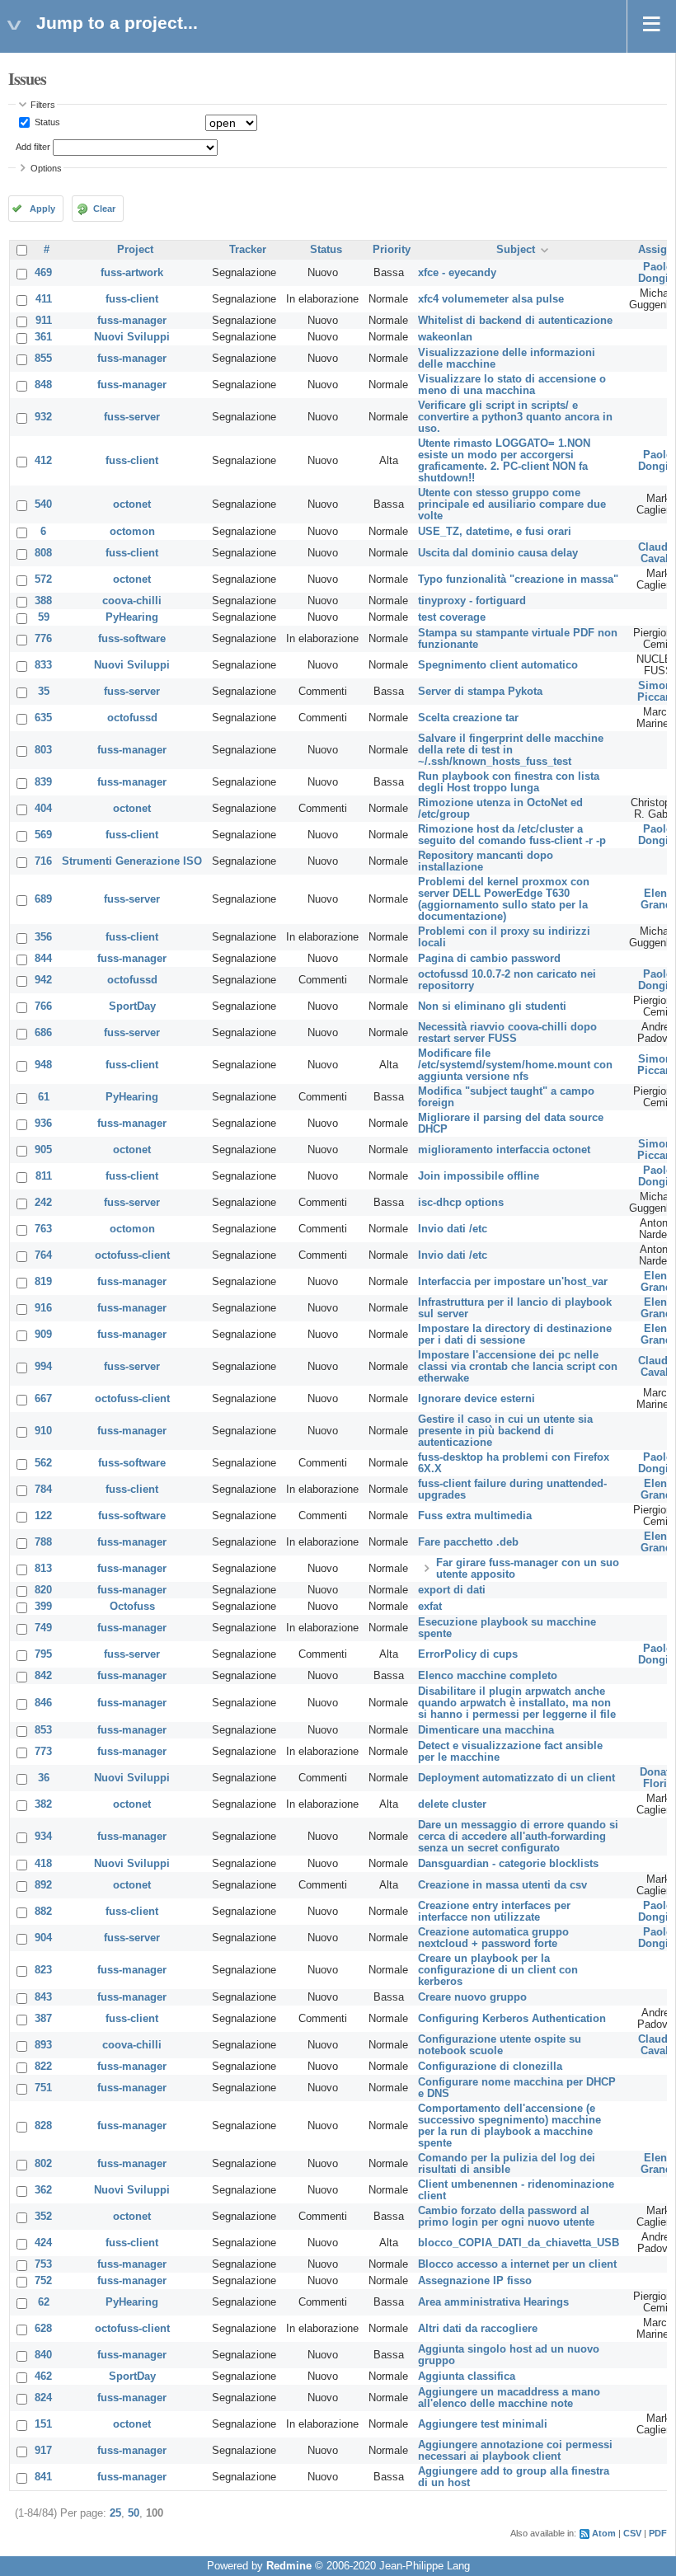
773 (43, 1752)
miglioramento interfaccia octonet (504, 1150)
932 (43, 417)
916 (43, 1308)
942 (43, 980)
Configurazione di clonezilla (490, 2067)
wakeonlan (445, 337)
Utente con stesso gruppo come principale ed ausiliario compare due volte (512, 504)
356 (43, 937)
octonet (132, 504)
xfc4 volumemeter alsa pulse (491, 299)
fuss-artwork (132, 273)
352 (43, 2217)
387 (43, 2019)
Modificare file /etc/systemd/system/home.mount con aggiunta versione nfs (515, 1065)
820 (43, 1590)
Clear (104, 209)
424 (43, 2243)
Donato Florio (658, 1778)
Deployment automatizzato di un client (516, 1778)
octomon (132, 532)
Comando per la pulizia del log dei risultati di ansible (507, 2164)
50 (134, 2513)
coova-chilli (132, 601)
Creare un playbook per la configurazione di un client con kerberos (498, 1970)
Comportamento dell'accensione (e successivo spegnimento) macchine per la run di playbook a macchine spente (509, 2126)
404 (43, 809)
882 (43, 1912)
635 (43, 718)
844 (43, 959)
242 (43, 1203)
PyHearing (132, 617)
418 (43, 1864)
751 (43, 2088)
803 (43, 750)
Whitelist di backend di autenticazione (515, 321)
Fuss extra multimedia (475, 1516)
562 (43, 1463)
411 (44, 299)
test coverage (452, 617)
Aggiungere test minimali (483, 2424)
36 (44, 1778)
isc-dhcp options (461, 1203)
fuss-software (132, 639)
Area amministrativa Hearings (493, 2302)
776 (43, 639)
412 (43, 461)
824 (43, 2398)
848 (43, 385)
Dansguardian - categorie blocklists (508, 1864)
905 (43, 1150)
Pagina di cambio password (489, 959)
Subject (516, 250)
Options (46, 168)
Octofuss (132, 1607)
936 (43, 1124)
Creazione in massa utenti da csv (502, 1885)
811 (44, 1176)
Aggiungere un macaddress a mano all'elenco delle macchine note (509, 2398)
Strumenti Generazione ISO (132, 861)
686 (43, 1033)
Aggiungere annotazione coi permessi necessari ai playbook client (515, 2451)
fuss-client (132, 299)
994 (43, 1367)
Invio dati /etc (453, 1229)
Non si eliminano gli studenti (492, 1006)
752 (43, 2281)
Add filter (33, 147)
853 (43, 1730)
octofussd (132, 718)
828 (43, 2126)
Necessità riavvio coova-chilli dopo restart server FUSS (507, 1033)
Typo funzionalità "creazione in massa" (518, 579)
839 (43, 782)
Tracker (248, 250)
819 (43, 1282)
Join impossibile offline (479, 1176)
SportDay (132, 1006)
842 (43, 1676)
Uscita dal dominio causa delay (498, 553)
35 (44, 692)
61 (44, 1097)
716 (43, 861)
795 (43, 1654)
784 (43, 1490)
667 (43, 1399)
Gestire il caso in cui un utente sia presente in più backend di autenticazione (505, 1431)
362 (43, 2190)
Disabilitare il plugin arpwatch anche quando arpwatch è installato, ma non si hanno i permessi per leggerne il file (517, 1703)
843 (43, 1997)
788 (43, 1542)
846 (43, 1703)
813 (43, 1569)
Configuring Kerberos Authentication (512, 2019)
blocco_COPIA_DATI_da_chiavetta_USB (519, 2243)
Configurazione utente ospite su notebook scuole (500, 2045)
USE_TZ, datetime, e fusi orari (495, 532)
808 (43, 553)
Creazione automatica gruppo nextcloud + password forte (493, 1938)
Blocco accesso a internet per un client (517, 2264)
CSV (632, 2533)
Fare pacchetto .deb (468, 1542)
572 (43, 579)
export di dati (452, 1590)
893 (43, 2045)
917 (43, 2451)
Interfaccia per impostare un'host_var (513, 1282)
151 (43, 2424)
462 (43, 2377)
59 (44, 617)
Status (46, 122)
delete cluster (452, 1804)
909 (43, 1335)
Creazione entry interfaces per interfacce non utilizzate (494, 1912)
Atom (604, 2533)
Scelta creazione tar (468, 718)
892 (43, 1885)
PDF (658, 2533)
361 (43, 337)
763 (43, 1229)
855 (43, 359)
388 (43, 601)
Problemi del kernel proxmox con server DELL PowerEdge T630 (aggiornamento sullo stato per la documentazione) (504, 899)
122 (43, 1516)
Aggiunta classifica (467, 2377)
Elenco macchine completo (488, 1676)
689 (43, 899)
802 (43, 2164)
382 (43, 1804)
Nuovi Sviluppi (132, 337)
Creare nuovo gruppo (472, 1997)
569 (43, 835)
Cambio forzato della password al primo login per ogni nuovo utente (506, 2217)
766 (43, 1006)
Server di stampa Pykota (480, 692)
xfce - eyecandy (457, 273)
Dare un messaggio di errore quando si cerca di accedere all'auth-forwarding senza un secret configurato (518, 1837)
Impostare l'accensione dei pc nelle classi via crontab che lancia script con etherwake (518, 1367)
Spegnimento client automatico (498, 665)
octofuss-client (132, 1255)
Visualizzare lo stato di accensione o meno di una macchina (512, 385)
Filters (43, 105)
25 (115, 2513)
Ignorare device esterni (476, 1399)
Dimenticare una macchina (486, 1730)
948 (43, 1065)
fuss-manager (132, 321)
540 (43, 504)
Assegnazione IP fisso (475, 2281)
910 (43, 1431)
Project (135, 250)
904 (43, 1938)
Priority (392, 250)
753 (43, 2264)
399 (43, 1607)
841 (43, 2477)
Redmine (289, 2566)
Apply (42, 209)
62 (44, 2302)
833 (43, 665)
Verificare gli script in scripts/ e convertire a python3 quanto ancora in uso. (515, 417)
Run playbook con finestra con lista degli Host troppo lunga (509, 782)
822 (43, 2067)
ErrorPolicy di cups (468, 1654)
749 (43, 1628)
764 (43, 1255)
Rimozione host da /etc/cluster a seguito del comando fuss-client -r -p (512, 835)
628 (43, 2329)
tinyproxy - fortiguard (472, 601)
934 (43, 1837)
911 (44, 321)
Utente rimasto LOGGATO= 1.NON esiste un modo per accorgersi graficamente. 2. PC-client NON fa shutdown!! (504, 461)
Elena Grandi (658, 899)
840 (43, 2355)
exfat (430, 1607)
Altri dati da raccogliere (478, 2329)
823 (43, 1970)
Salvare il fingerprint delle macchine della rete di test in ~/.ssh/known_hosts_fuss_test (511, 750)
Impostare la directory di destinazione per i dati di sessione (515, 1335)
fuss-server (132, 417)
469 (43, 273)
